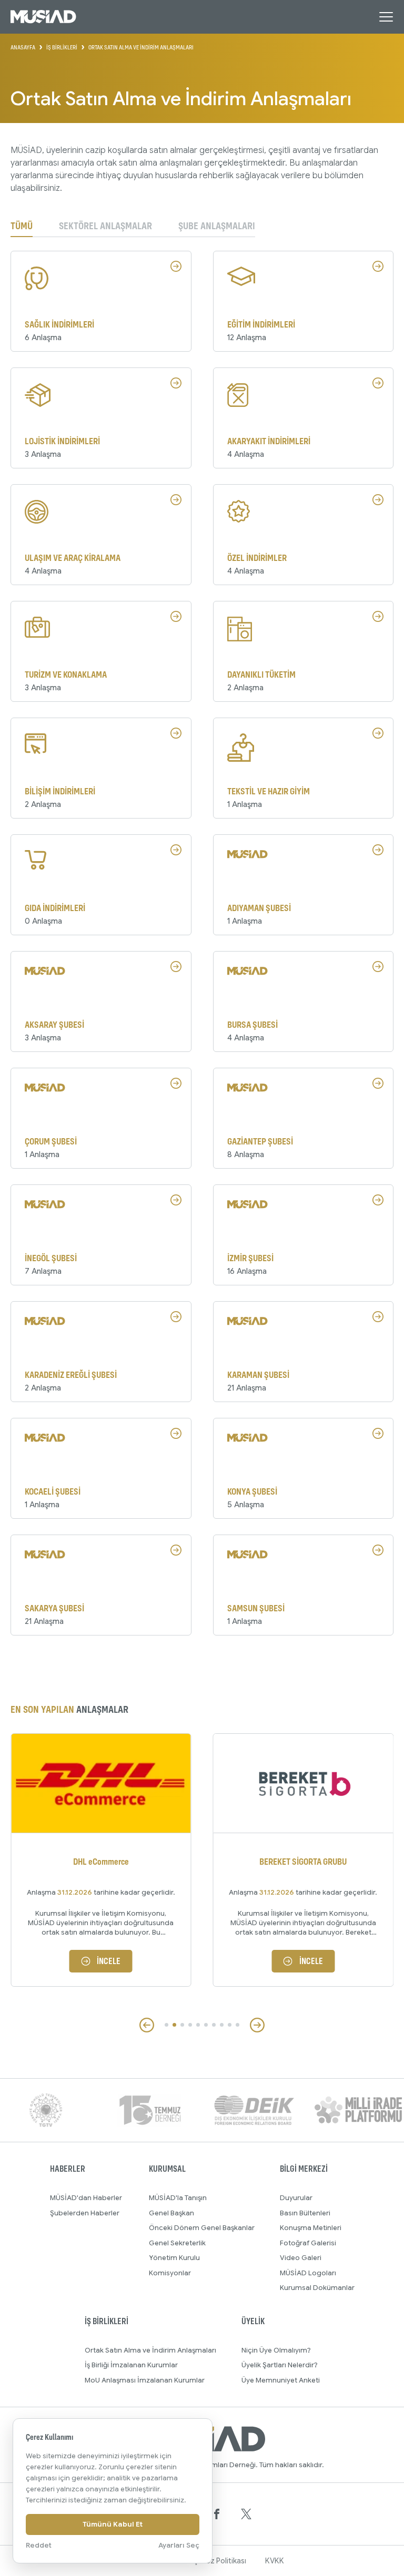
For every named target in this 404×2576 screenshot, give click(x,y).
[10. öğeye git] (238, 2025)
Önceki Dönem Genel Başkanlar (202, 2228)
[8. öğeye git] (222, 2025)
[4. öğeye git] (190, 2025)
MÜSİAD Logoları (308, 2273)
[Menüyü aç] (386, 17)
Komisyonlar (170, 2273)
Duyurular (296, 2198)
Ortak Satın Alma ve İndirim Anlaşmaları (150, 2350)
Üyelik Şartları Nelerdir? (280, 2365)
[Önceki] (147, 2025)
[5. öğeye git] (198, 2025)
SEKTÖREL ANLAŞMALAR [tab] (105, 226)
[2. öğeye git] (174, 2025)
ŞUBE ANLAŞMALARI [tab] (217, 226)
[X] (246, 2514)
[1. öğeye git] (166, 2025)
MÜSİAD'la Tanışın (178, 2198)
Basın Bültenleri (305, 2213)
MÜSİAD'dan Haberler (86, 2198)
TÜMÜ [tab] (22, 226)
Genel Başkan (171, 2213)
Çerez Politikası (220, 2561)
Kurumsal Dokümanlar (317, 2288)
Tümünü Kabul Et (113, 2524)
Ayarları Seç (179, 2545)
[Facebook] (217, 2514)
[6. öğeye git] (206, 2025)
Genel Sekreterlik (177, 2243)
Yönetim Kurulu (174, 2258)
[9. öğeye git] (230, 2025)
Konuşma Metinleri (311, 2228)
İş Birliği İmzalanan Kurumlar (131, 2365)
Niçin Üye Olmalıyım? (276, 2350)
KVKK (275, 2561)
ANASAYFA (23, 47)
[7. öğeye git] (214, 2025)
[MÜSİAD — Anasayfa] (43, 17)
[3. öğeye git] (182, 2025)
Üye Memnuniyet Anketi (281, 2380)
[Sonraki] (257, 2025)
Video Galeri (301, 2258)
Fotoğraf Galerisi (308, 2243)
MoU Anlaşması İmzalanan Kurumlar (145, 2380)
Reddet (39, 2545)
